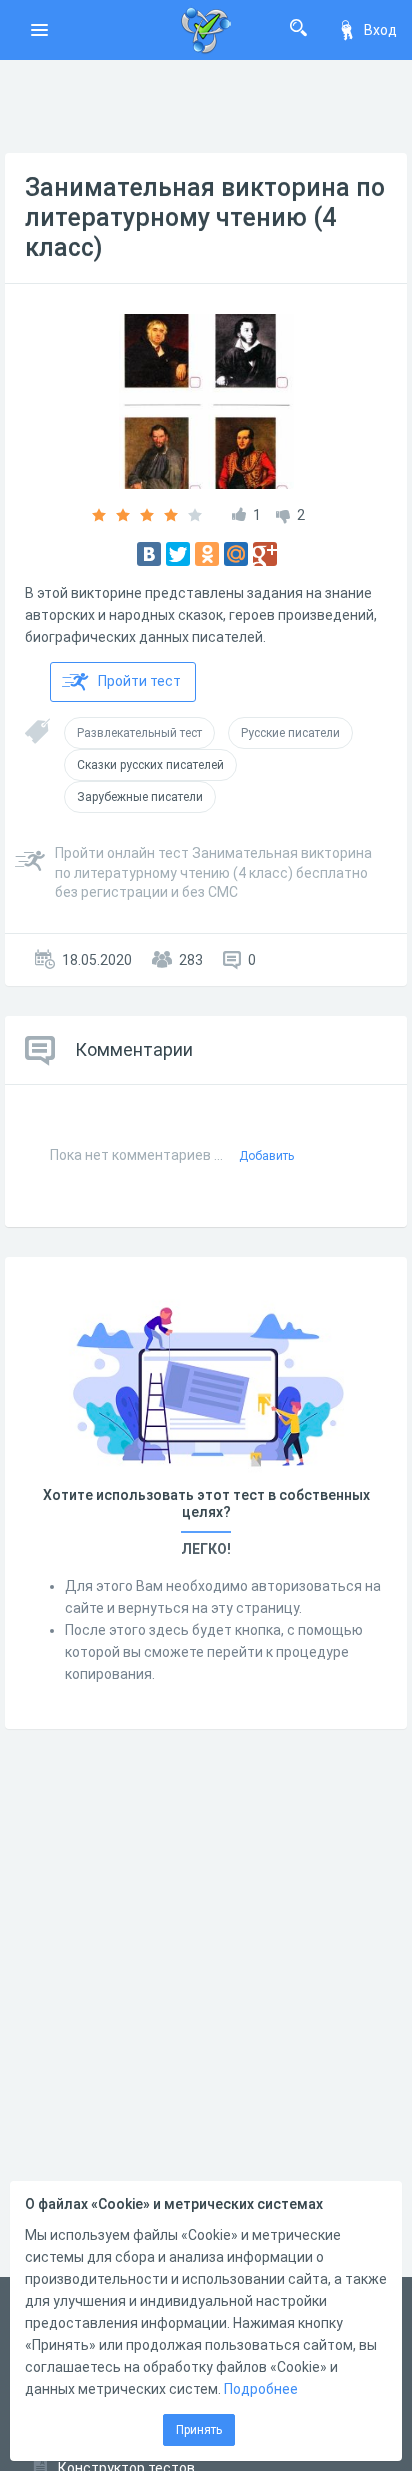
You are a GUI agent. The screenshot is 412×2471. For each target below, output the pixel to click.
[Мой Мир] (236, 554)
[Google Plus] (265, 554)
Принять (199, 2430)
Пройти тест (139, 681)
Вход (380, 30)
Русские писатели (290, 733)
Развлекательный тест (139, 733)
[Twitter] (178, 554)
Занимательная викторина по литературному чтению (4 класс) (205, 217)
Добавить (266, 1156)
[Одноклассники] (207, 554)
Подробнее (261, 2389)
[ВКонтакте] (149, 554)
